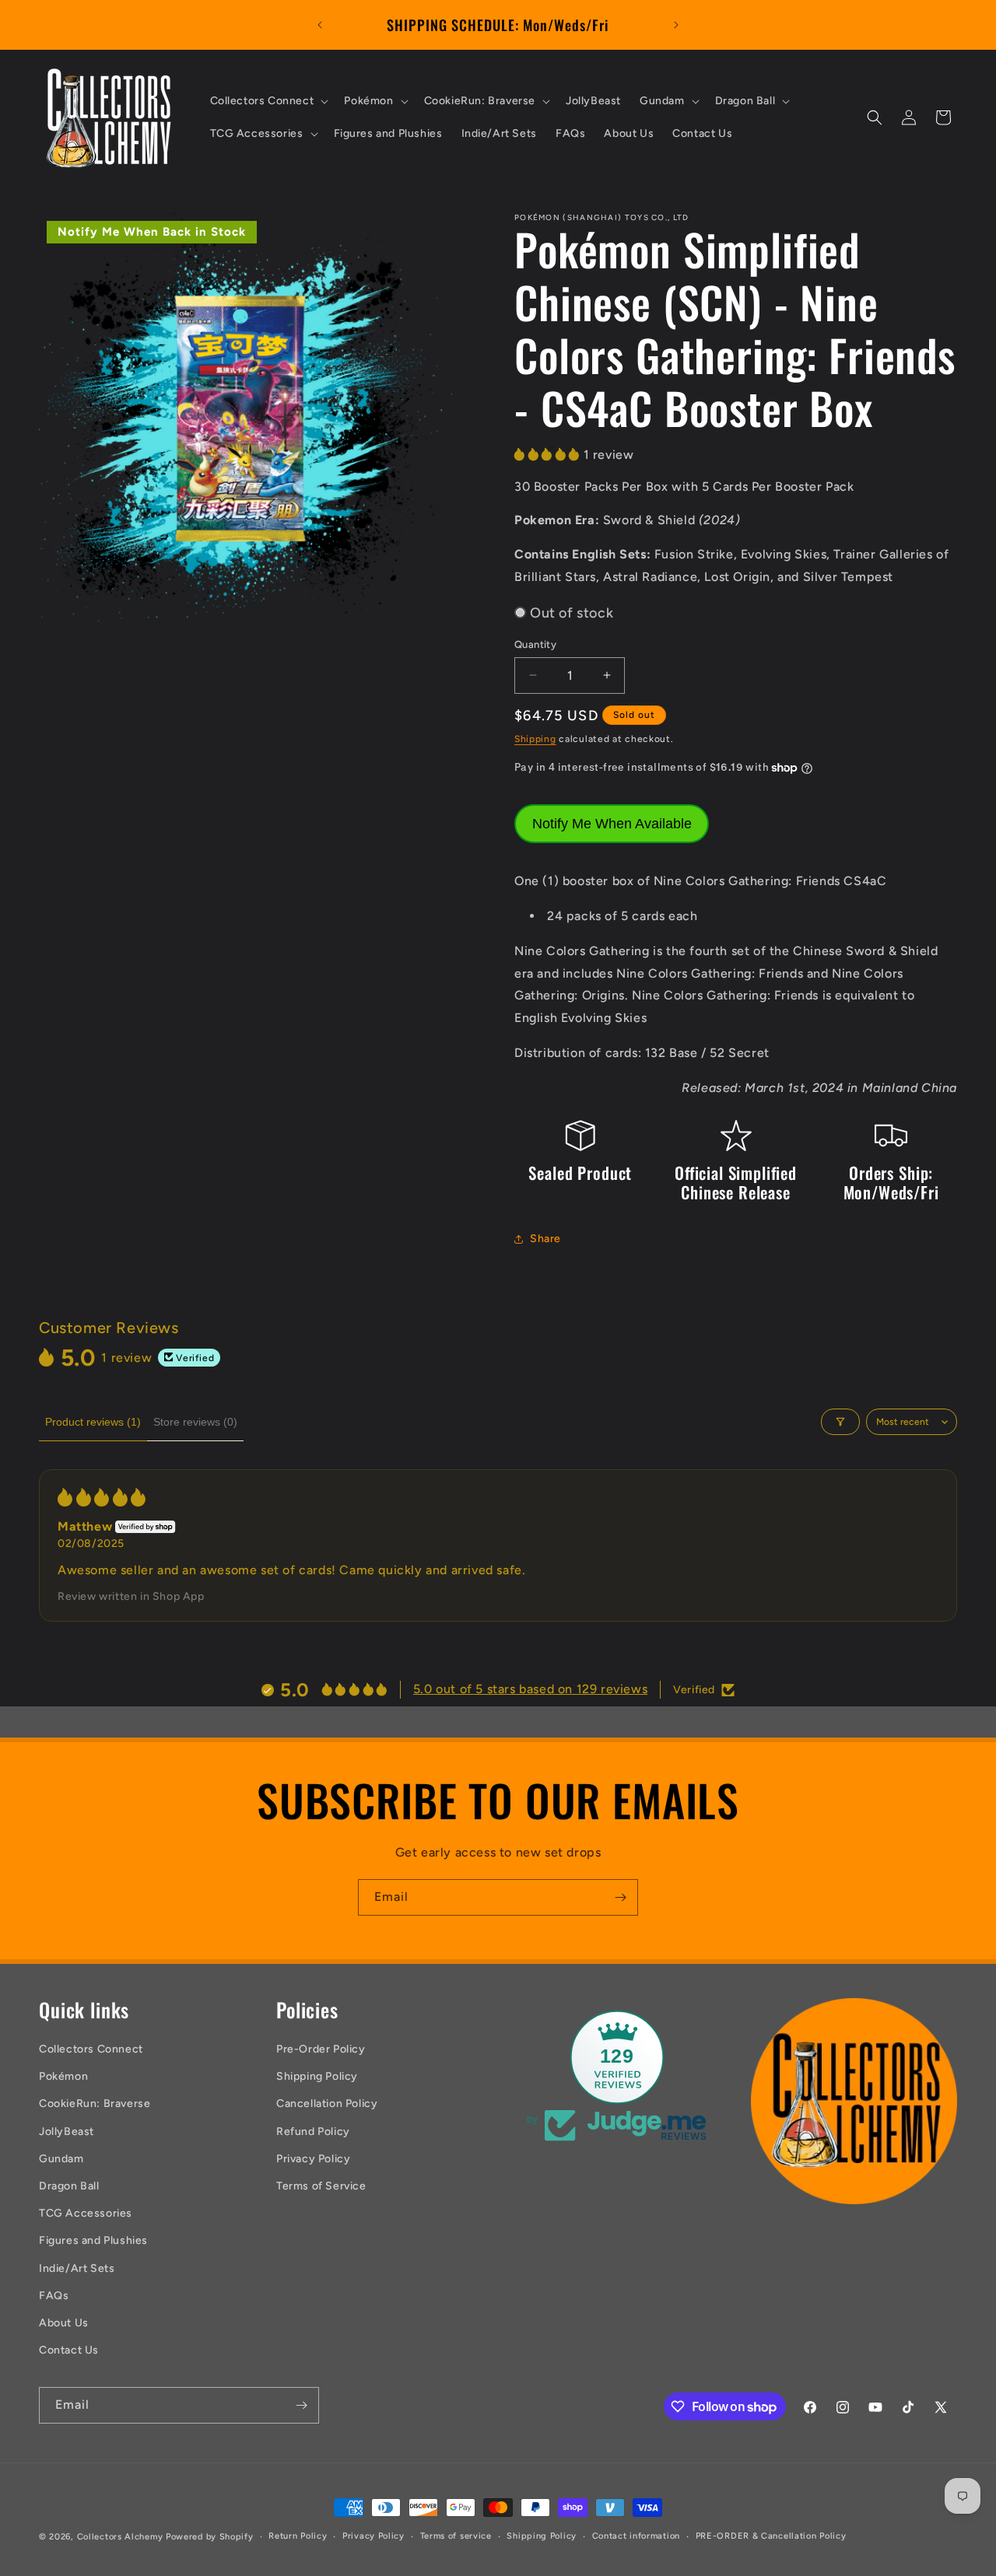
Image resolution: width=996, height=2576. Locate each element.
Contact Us (69, 2350)
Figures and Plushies (93, 2240)
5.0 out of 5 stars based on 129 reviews (530, 1689)
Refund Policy (313, 2131)
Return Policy (298, 2536)
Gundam (61, 2159)
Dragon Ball (69, 2186)
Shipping (535, 739)
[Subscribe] (620, 1897)
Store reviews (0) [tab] (195, 1422)
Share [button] (545, 1239)
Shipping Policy (317, 2076)
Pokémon (63, 2076)
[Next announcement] (676, 25)
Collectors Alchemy (120, 2537)
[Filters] (840, 1422)
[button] (268, 101)
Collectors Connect (91, 2049)
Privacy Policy (313, 2159)
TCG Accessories (86, 2213)
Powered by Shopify (210, 2537)
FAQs (54, 2296)
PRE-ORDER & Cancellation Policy (771, 2536)
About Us (64, 2323)
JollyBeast (67, 2131)
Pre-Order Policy (321, 2049)
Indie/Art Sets (77, 2268)
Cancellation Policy (327, 2103)
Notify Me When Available (612, 824)
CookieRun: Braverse (95, 2103)
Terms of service (456, 2536)
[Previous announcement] (320, 25)
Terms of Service (321, 2186)
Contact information (636, 2536)
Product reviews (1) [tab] (93, 1422)
